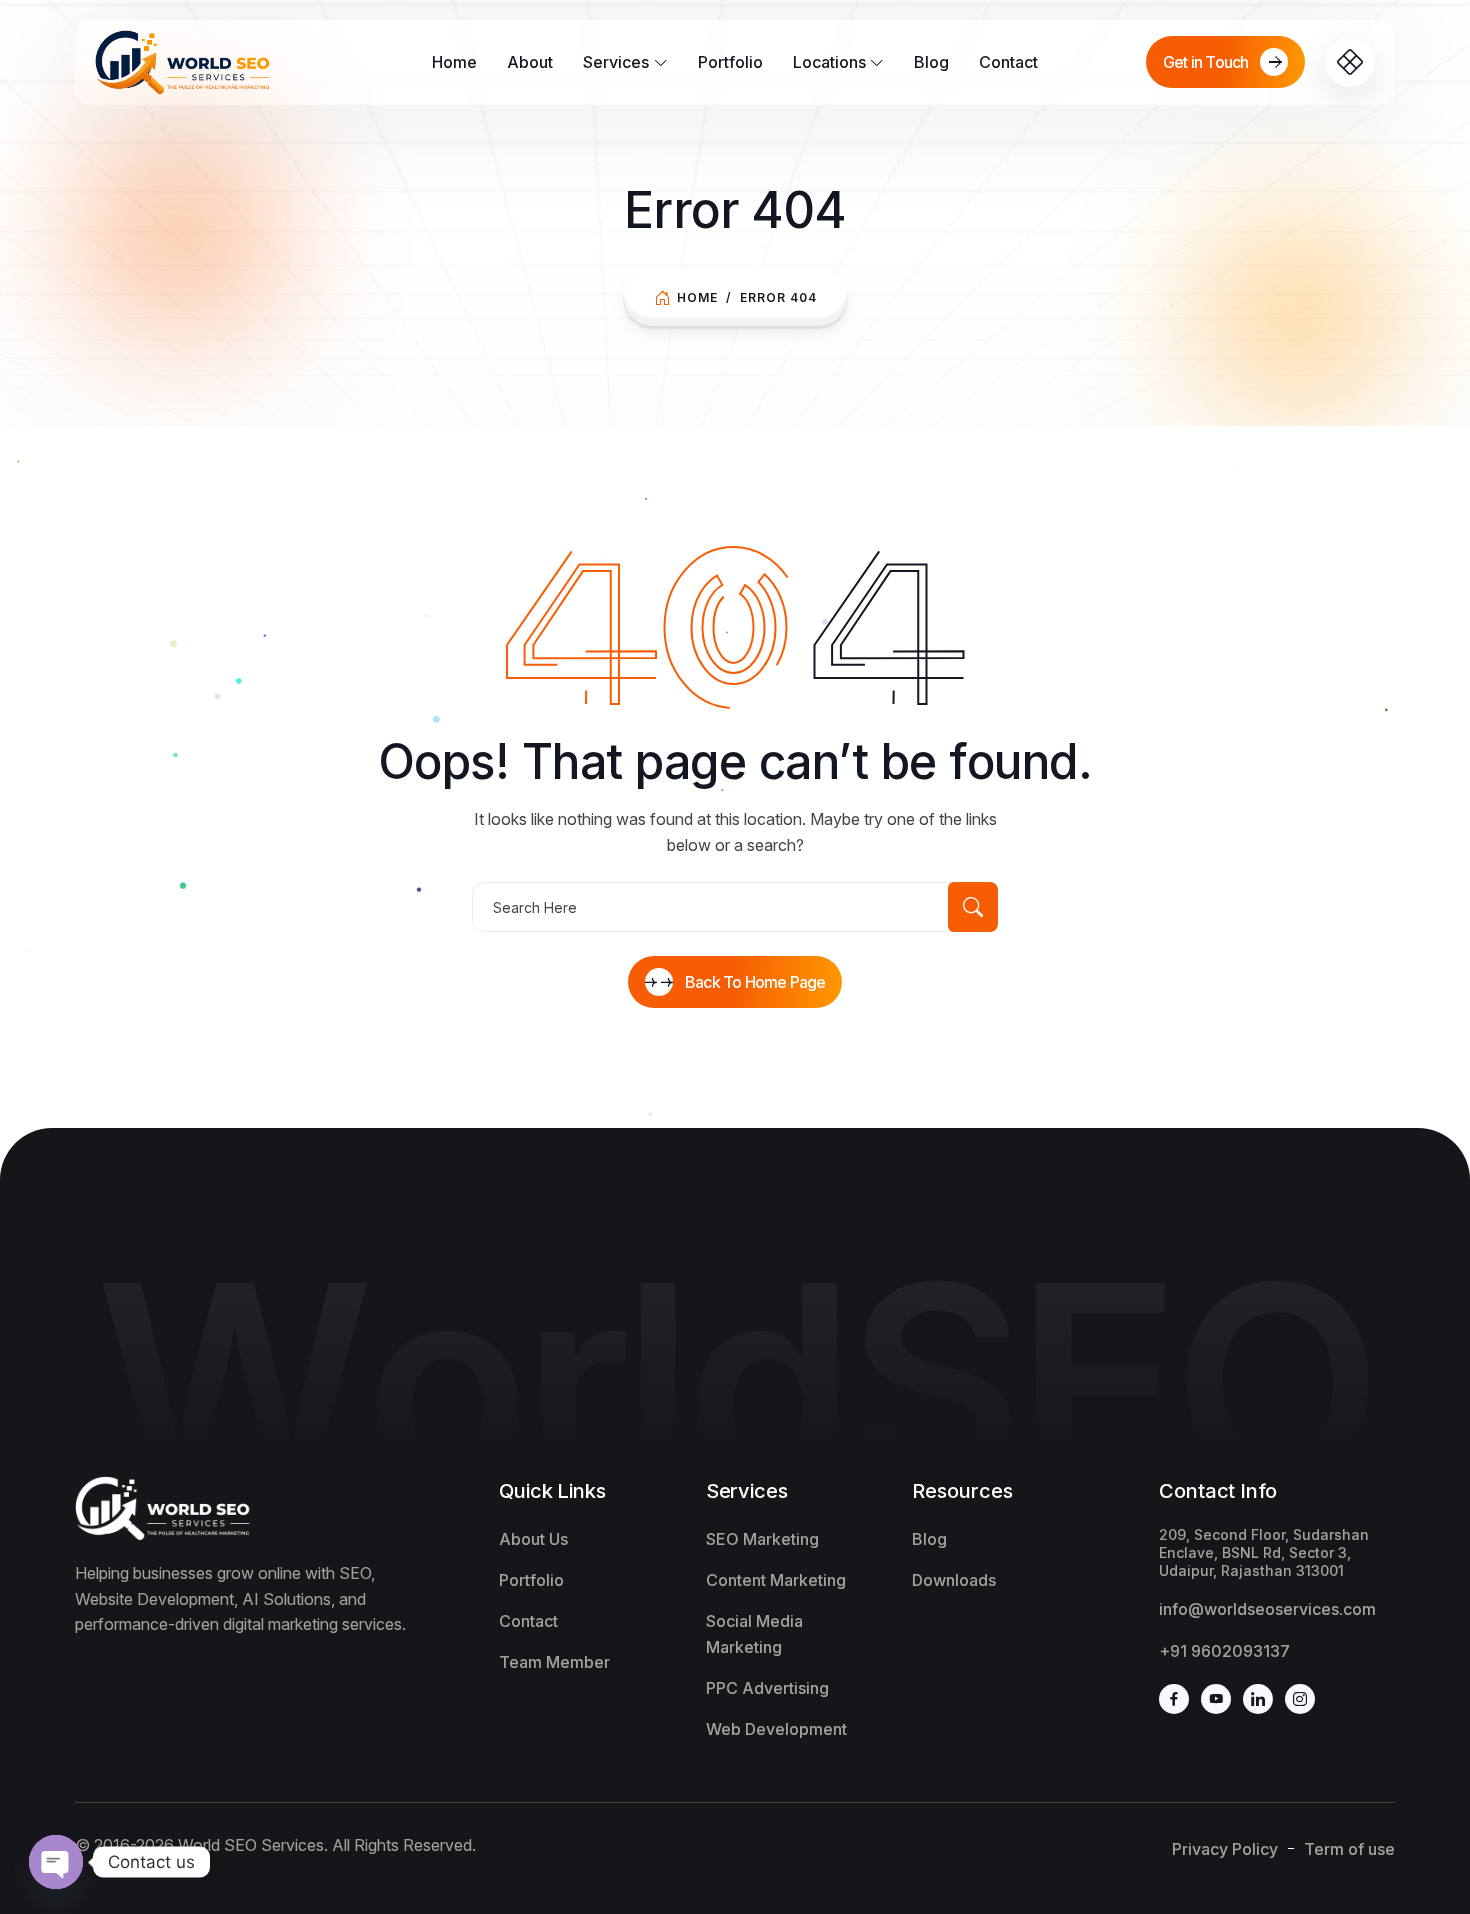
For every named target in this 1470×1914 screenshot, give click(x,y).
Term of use (1349, 1849)
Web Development (776, 1729)
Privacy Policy (1225, 1849)
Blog (931, 62)
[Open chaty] (56, 1862)
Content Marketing (776, 1580)
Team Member (554, 1662)
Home (454, 62)
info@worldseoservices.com (1267, 1609)
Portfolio (730, 62)
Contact (1008, 62)
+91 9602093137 (1224, 1651)
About (530, 62)
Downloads (954, 1580)
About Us (533, 1539)
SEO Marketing (762, 1539)
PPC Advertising (767, 1688)
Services (616, 62)
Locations (829, 62)
